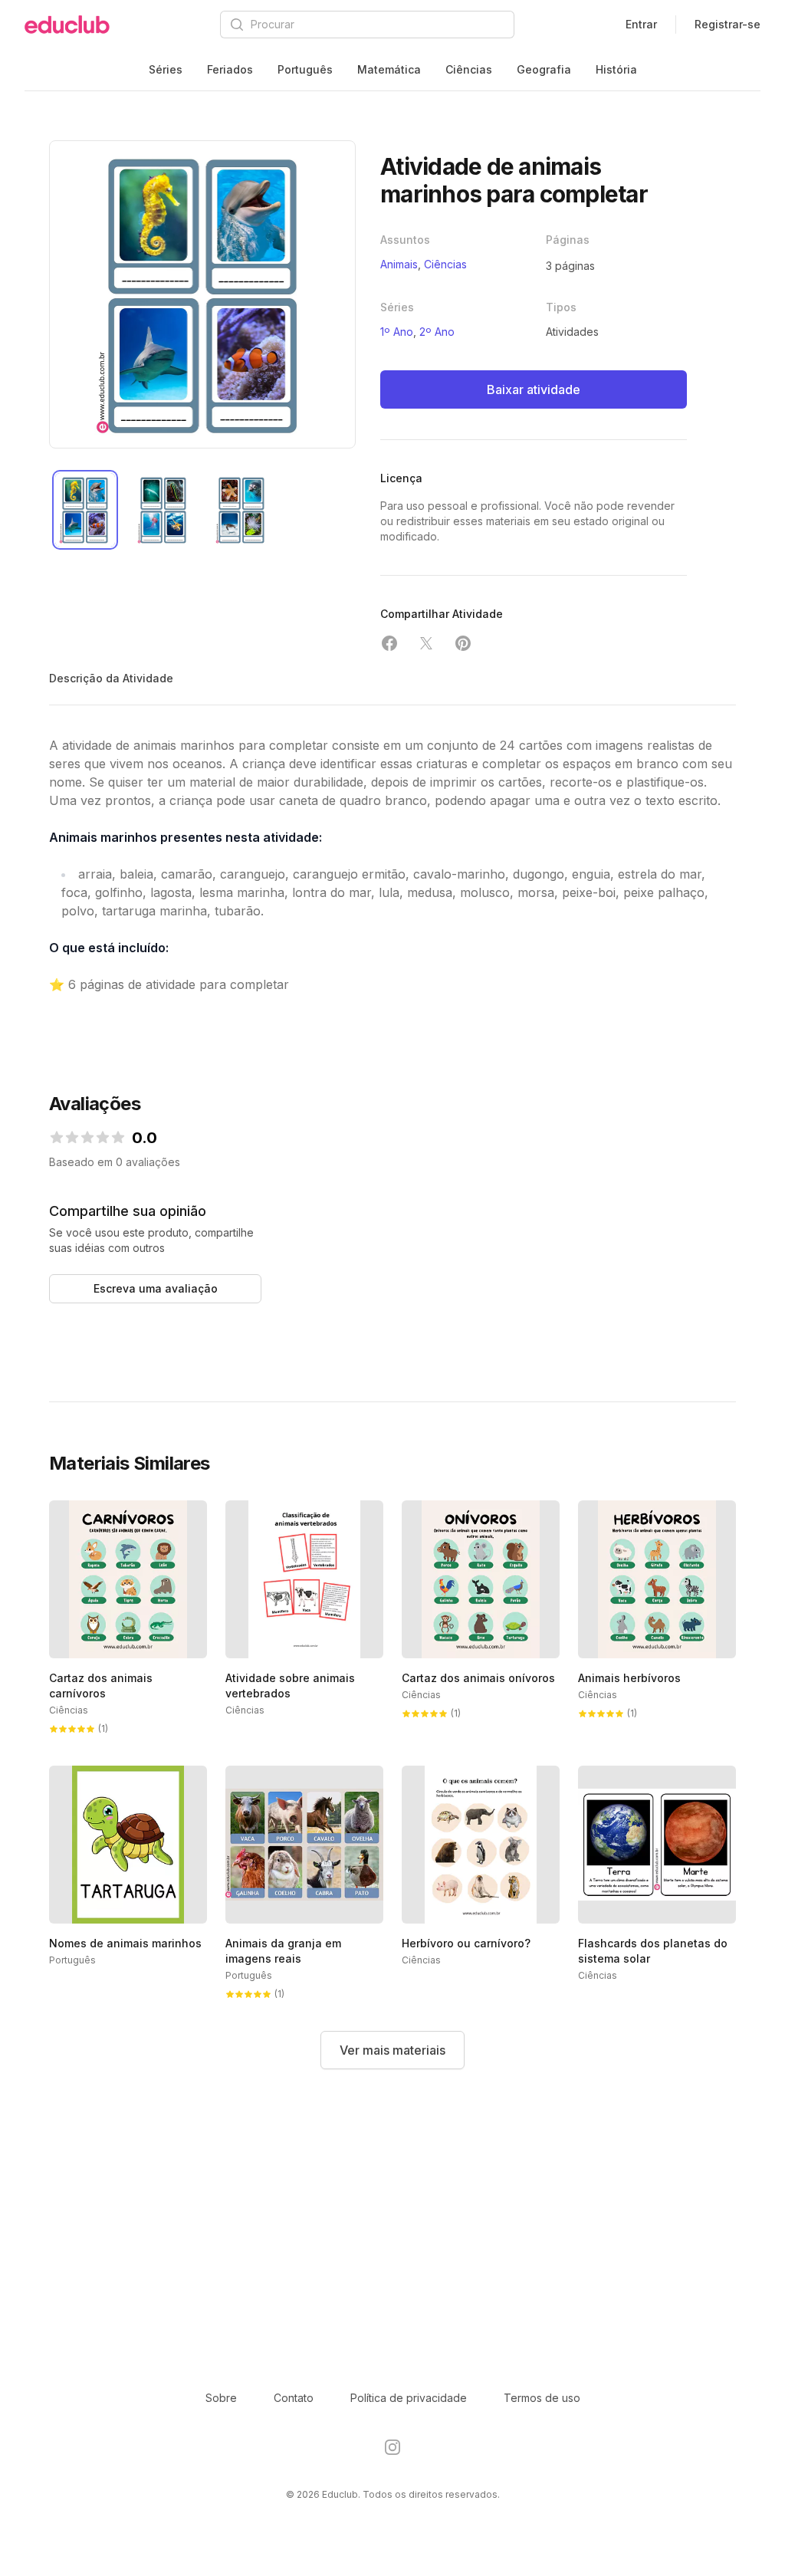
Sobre (221, 2398)
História (616, 69)
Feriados (230, 69)
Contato (294, 2398)
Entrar (641, 24)
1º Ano (397, 332)
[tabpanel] (202, 294)
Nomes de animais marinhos (125, 1943)
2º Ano (437, 332)
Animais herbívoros (629, 1678)
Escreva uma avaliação (156, 1288)
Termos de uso (542, 2398)
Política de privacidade (409, 2398)
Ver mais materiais (392, 2050)
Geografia (544, 69)
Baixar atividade (534, 389)
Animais (399, 264)
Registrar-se (728, 24)
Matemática (389, 69)
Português (305, 69)
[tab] (85, 510)
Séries (166, 69)
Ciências (469, 69)
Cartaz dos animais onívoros (478, 1678)
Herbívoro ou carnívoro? (466, 1943)
